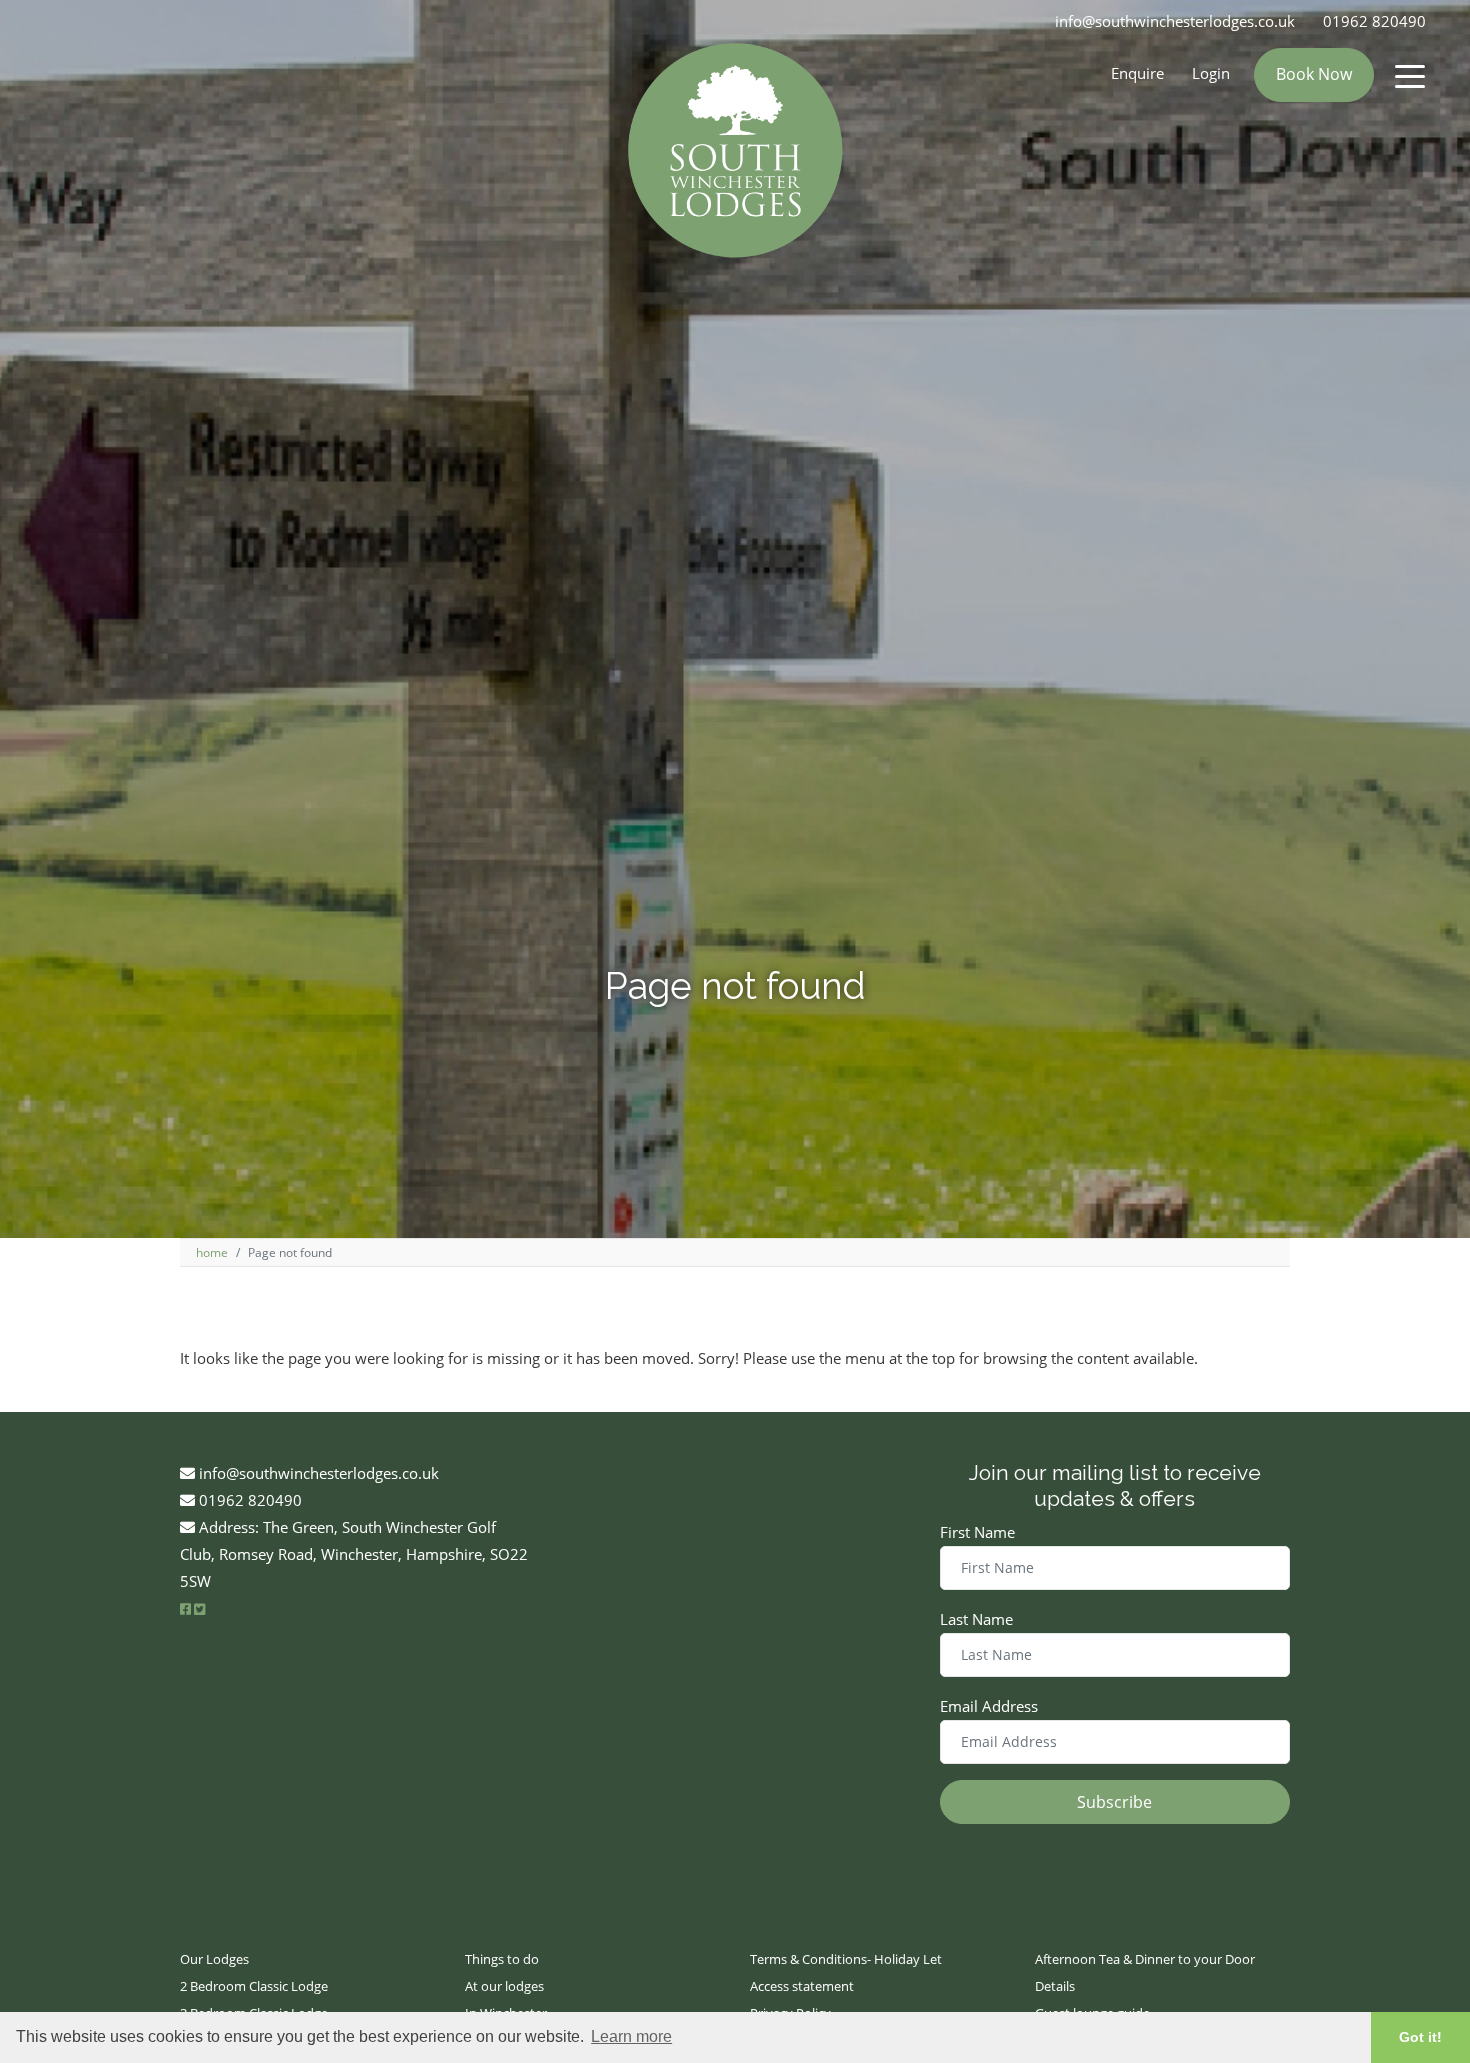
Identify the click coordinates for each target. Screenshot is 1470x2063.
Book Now (1314, 74)
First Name (977, 1532)
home (212, 1252)
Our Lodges (214, 1959)
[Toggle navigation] (1410, 75)
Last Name (976, 1619)
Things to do (502, 1959)
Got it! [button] (1420, 2037)
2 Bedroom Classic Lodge (254, 1986)
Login (1211, 73)
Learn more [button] (631, 2036)
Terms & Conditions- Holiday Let (846, 1959)
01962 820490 (1374, 21)
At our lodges (504, 1986)
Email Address (989, 1706)
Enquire (1137, 73)
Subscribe (1114, 1802)
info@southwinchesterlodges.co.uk (1175, 21)
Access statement (802, 1986)
